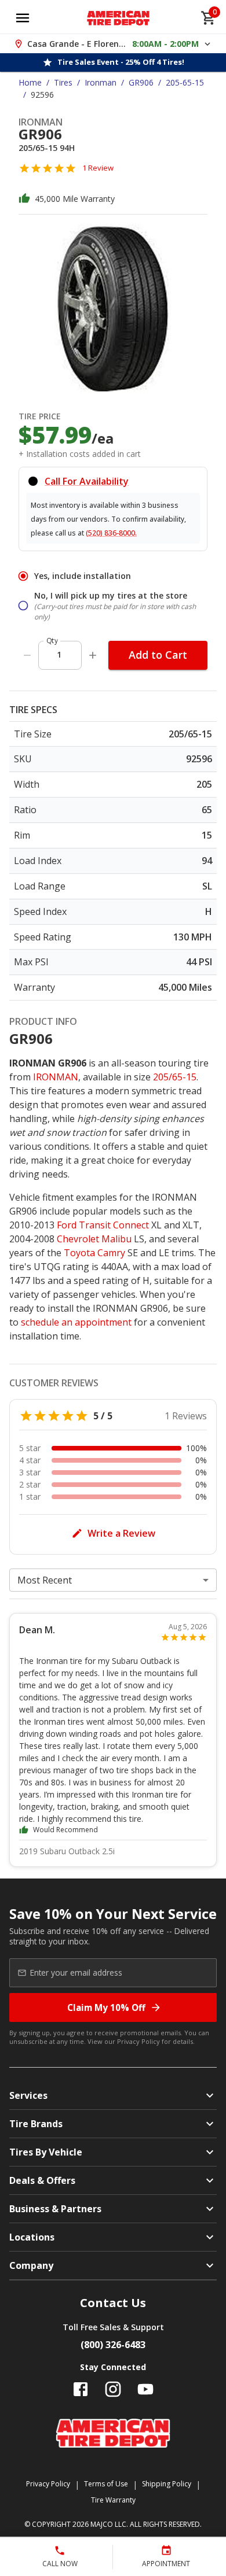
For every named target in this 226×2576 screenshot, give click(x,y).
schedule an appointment (76, 1322)
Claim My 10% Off (106, 2007)
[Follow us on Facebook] (81, 2389)
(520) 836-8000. (111, 533)
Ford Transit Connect (103, 1225)
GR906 (141, 82)
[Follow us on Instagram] (113, 2389)
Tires (63, 82)
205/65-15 (175, 1077)
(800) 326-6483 (113, 2345)
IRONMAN (56, 1077)
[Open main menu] (23, 18)
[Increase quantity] (93, 655)
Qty (52, 641)
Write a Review (121, 1533)
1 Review (98, 168)
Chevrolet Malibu (94, 1239)
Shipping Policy (167, 2484)
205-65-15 (185, 82)
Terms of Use (106, 2484)
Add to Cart (158, 655)
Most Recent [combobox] (45, 1580)
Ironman (101, 82)
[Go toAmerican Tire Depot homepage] (119, 18)
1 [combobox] (59, 654)
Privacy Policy (138, 2041)
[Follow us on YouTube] (145, 2389)
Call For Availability (87, 481)
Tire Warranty (113, 2500)
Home (30, 82)
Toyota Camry (94, 1253)
